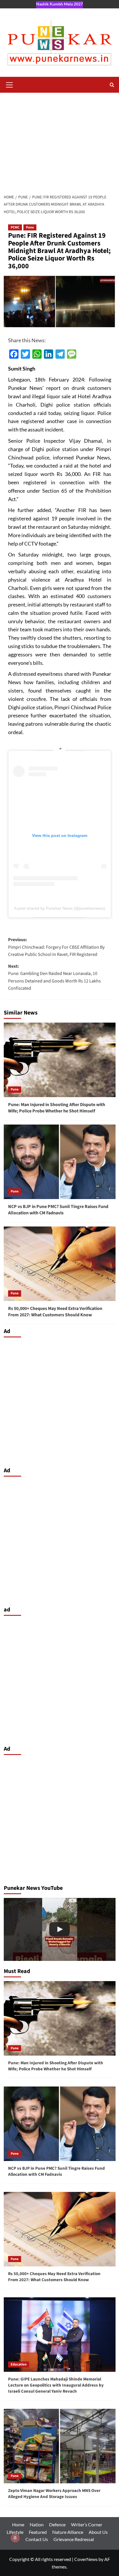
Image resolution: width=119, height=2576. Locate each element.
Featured (38, 2532)
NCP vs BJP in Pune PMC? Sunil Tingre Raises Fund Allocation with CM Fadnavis (58, 1210)
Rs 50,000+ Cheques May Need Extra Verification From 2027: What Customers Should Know (55, 1312)
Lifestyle (15, 2532)
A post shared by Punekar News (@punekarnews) (60, 908)
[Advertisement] (59, 142)
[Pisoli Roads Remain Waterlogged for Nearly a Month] (60, 1929)
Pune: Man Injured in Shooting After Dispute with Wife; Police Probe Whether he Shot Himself (57, 1108)
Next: (54, 977)
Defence (57, 2524)
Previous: (56, 947)
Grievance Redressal (74, 2539)
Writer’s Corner (87, 2524)
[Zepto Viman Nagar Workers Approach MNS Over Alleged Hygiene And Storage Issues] (60, 2446)
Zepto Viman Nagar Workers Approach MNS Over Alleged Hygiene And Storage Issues (54, 2494)
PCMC (15, 227)
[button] (10, 84)
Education (19, 2364)
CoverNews (86, 2559)
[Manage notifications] (15, 2538)
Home (18, 2524)
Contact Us (37, 2539)
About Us (98, 2532)
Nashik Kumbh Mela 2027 (59, 4)
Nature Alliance (68, 2532)
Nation (37, 2524)
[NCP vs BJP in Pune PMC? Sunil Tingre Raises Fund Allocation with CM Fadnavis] (60, 1162)
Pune (30, 227)
